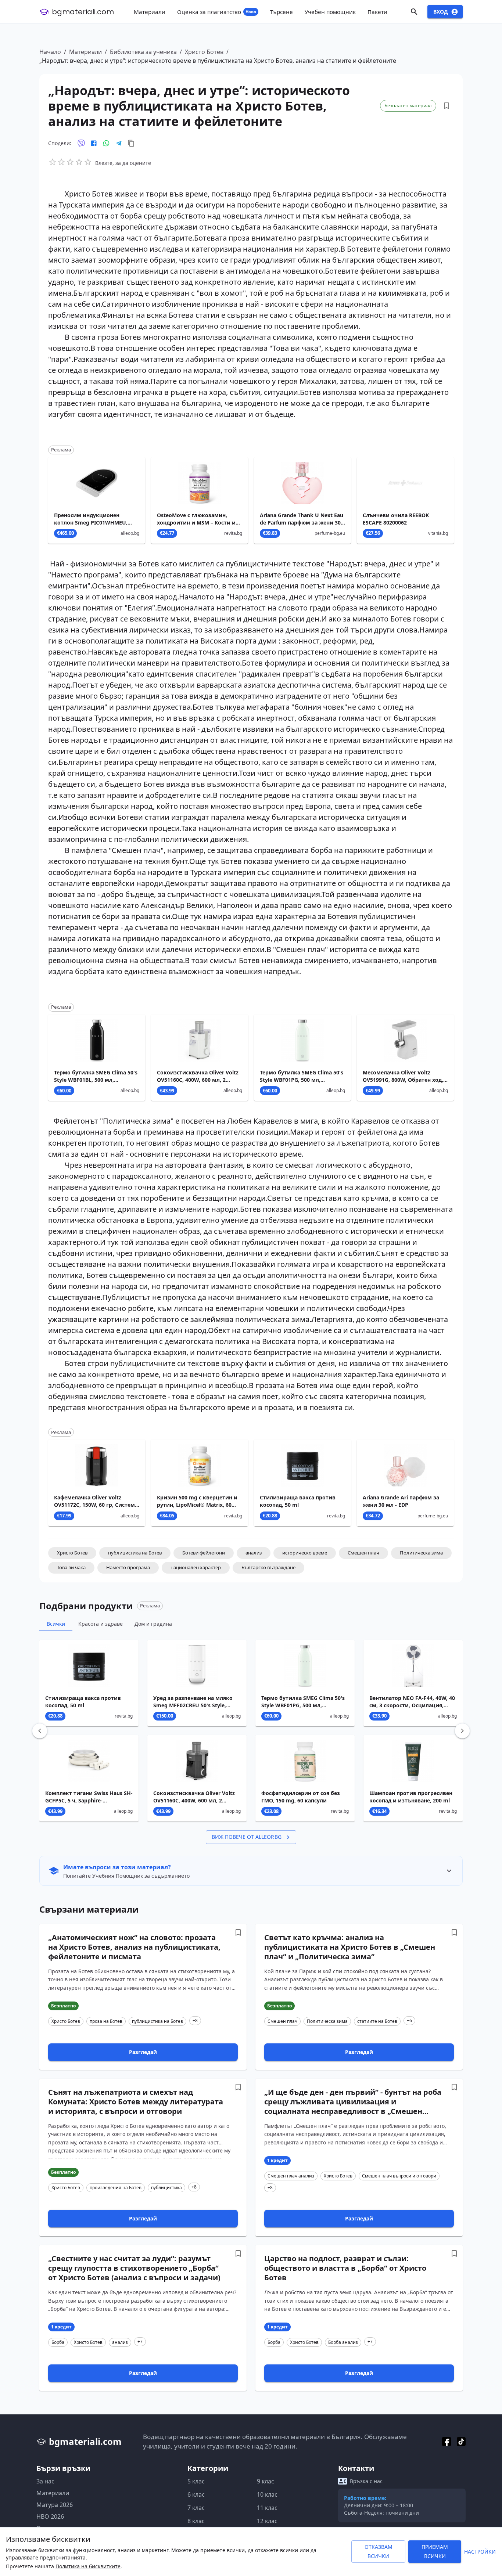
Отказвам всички (379, 2551)
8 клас (196, 2521)
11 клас (267, 2508)
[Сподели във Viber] (81, 143)
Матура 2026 (55, 2505)
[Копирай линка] (131, 143)
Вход (441, 12)
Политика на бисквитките (88, 2566)
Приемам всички (435, 2551)
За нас (45, 2481)
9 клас (266, 2481)
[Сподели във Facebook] (94, 143)
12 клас (267, 2521)
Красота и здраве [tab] (101, 1624)
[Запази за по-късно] (447, 106)
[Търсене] (414, 12)
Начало (50, 52)
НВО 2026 (50, 2516)
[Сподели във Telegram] (119, 143)
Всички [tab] (56, 1624)
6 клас (196, 2494)
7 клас (196, 2508)
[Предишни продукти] (40, 1731)
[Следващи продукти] (462, 1731)
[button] (72, 1553)
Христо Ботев (204, 52)
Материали (85, 52)
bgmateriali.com (83, 12)
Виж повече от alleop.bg (247, 1837)
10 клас (267, 2494)
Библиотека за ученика (143, 52)
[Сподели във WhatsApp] (106, 143)
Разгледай (143, 2052)
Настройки (480, 2552)
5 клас (196, 2481)
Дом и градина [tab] (153, 1624)
